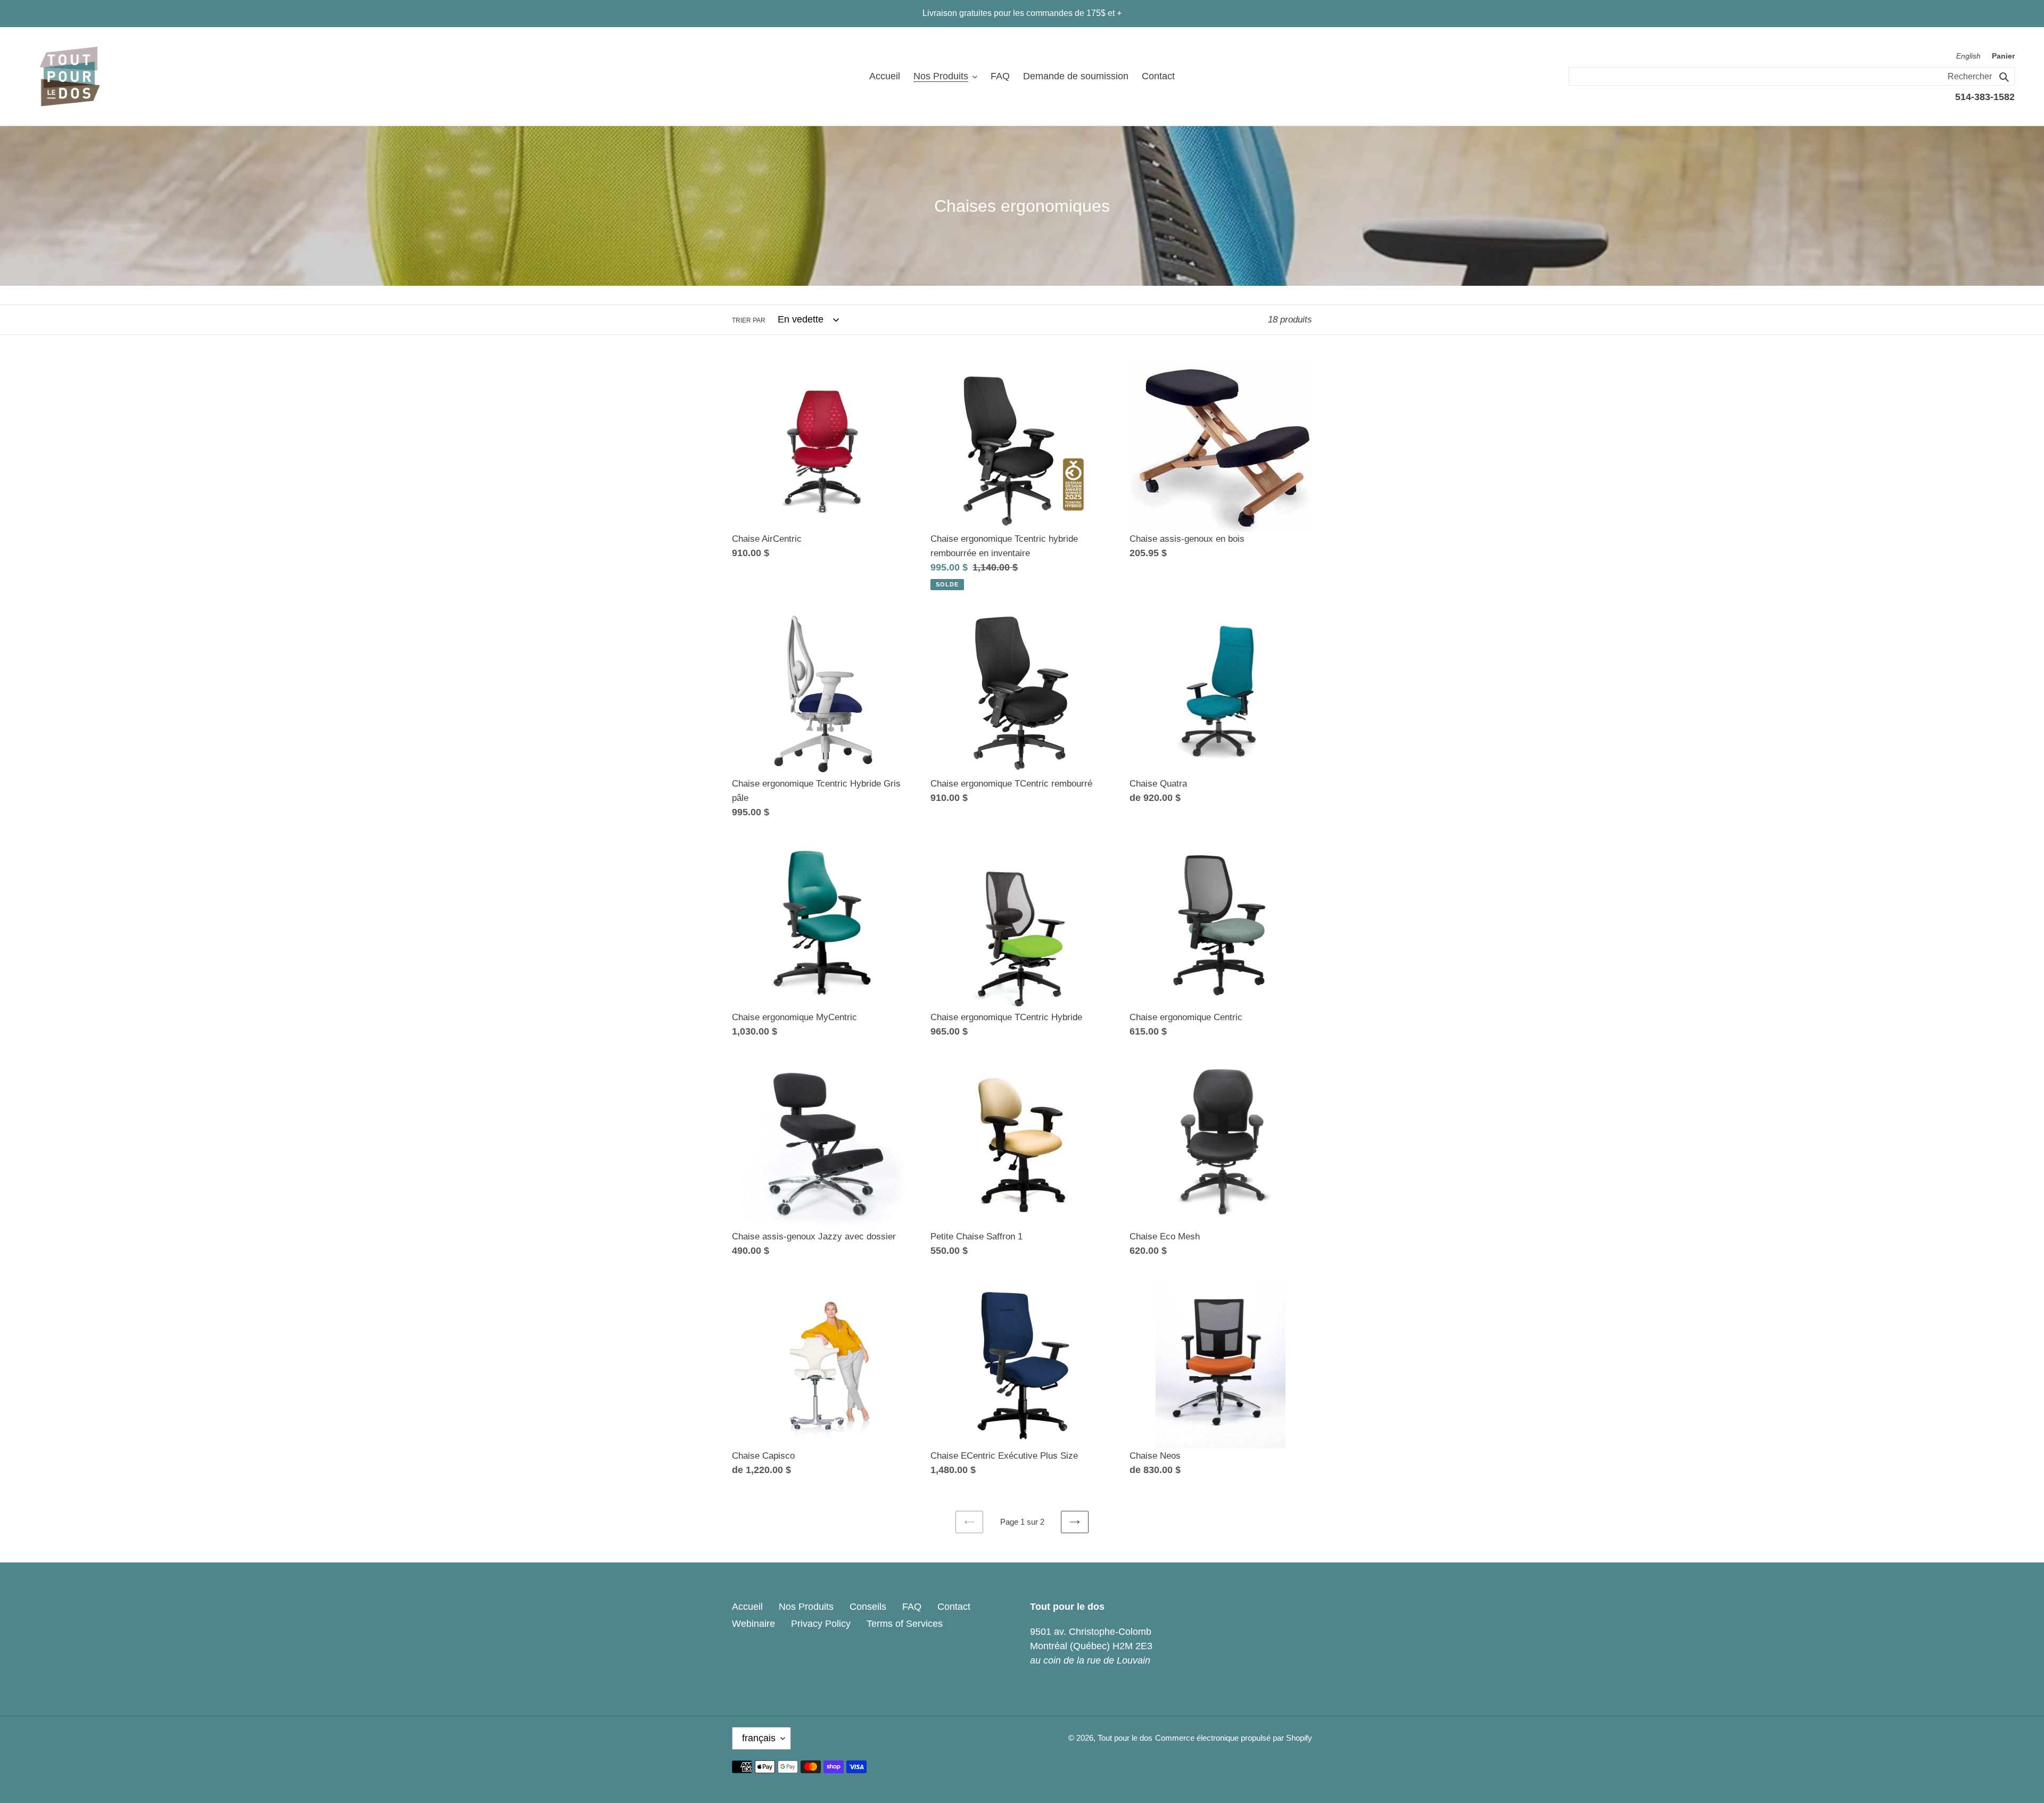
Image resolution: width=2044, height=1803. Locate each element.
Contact (954, 1607)
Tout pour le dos (1125, 1738)
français (759, 1738)
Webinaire (753, 1624)
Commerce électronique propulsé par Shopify (1234, 1738)
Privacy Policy (821, 1624)
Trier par (749, 320)
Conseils (868, 1607)
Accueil (747, 1607)
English (1968, 56)
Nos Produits (806, 1607)
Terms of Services (905, 1624)
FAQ (912, 1607)
